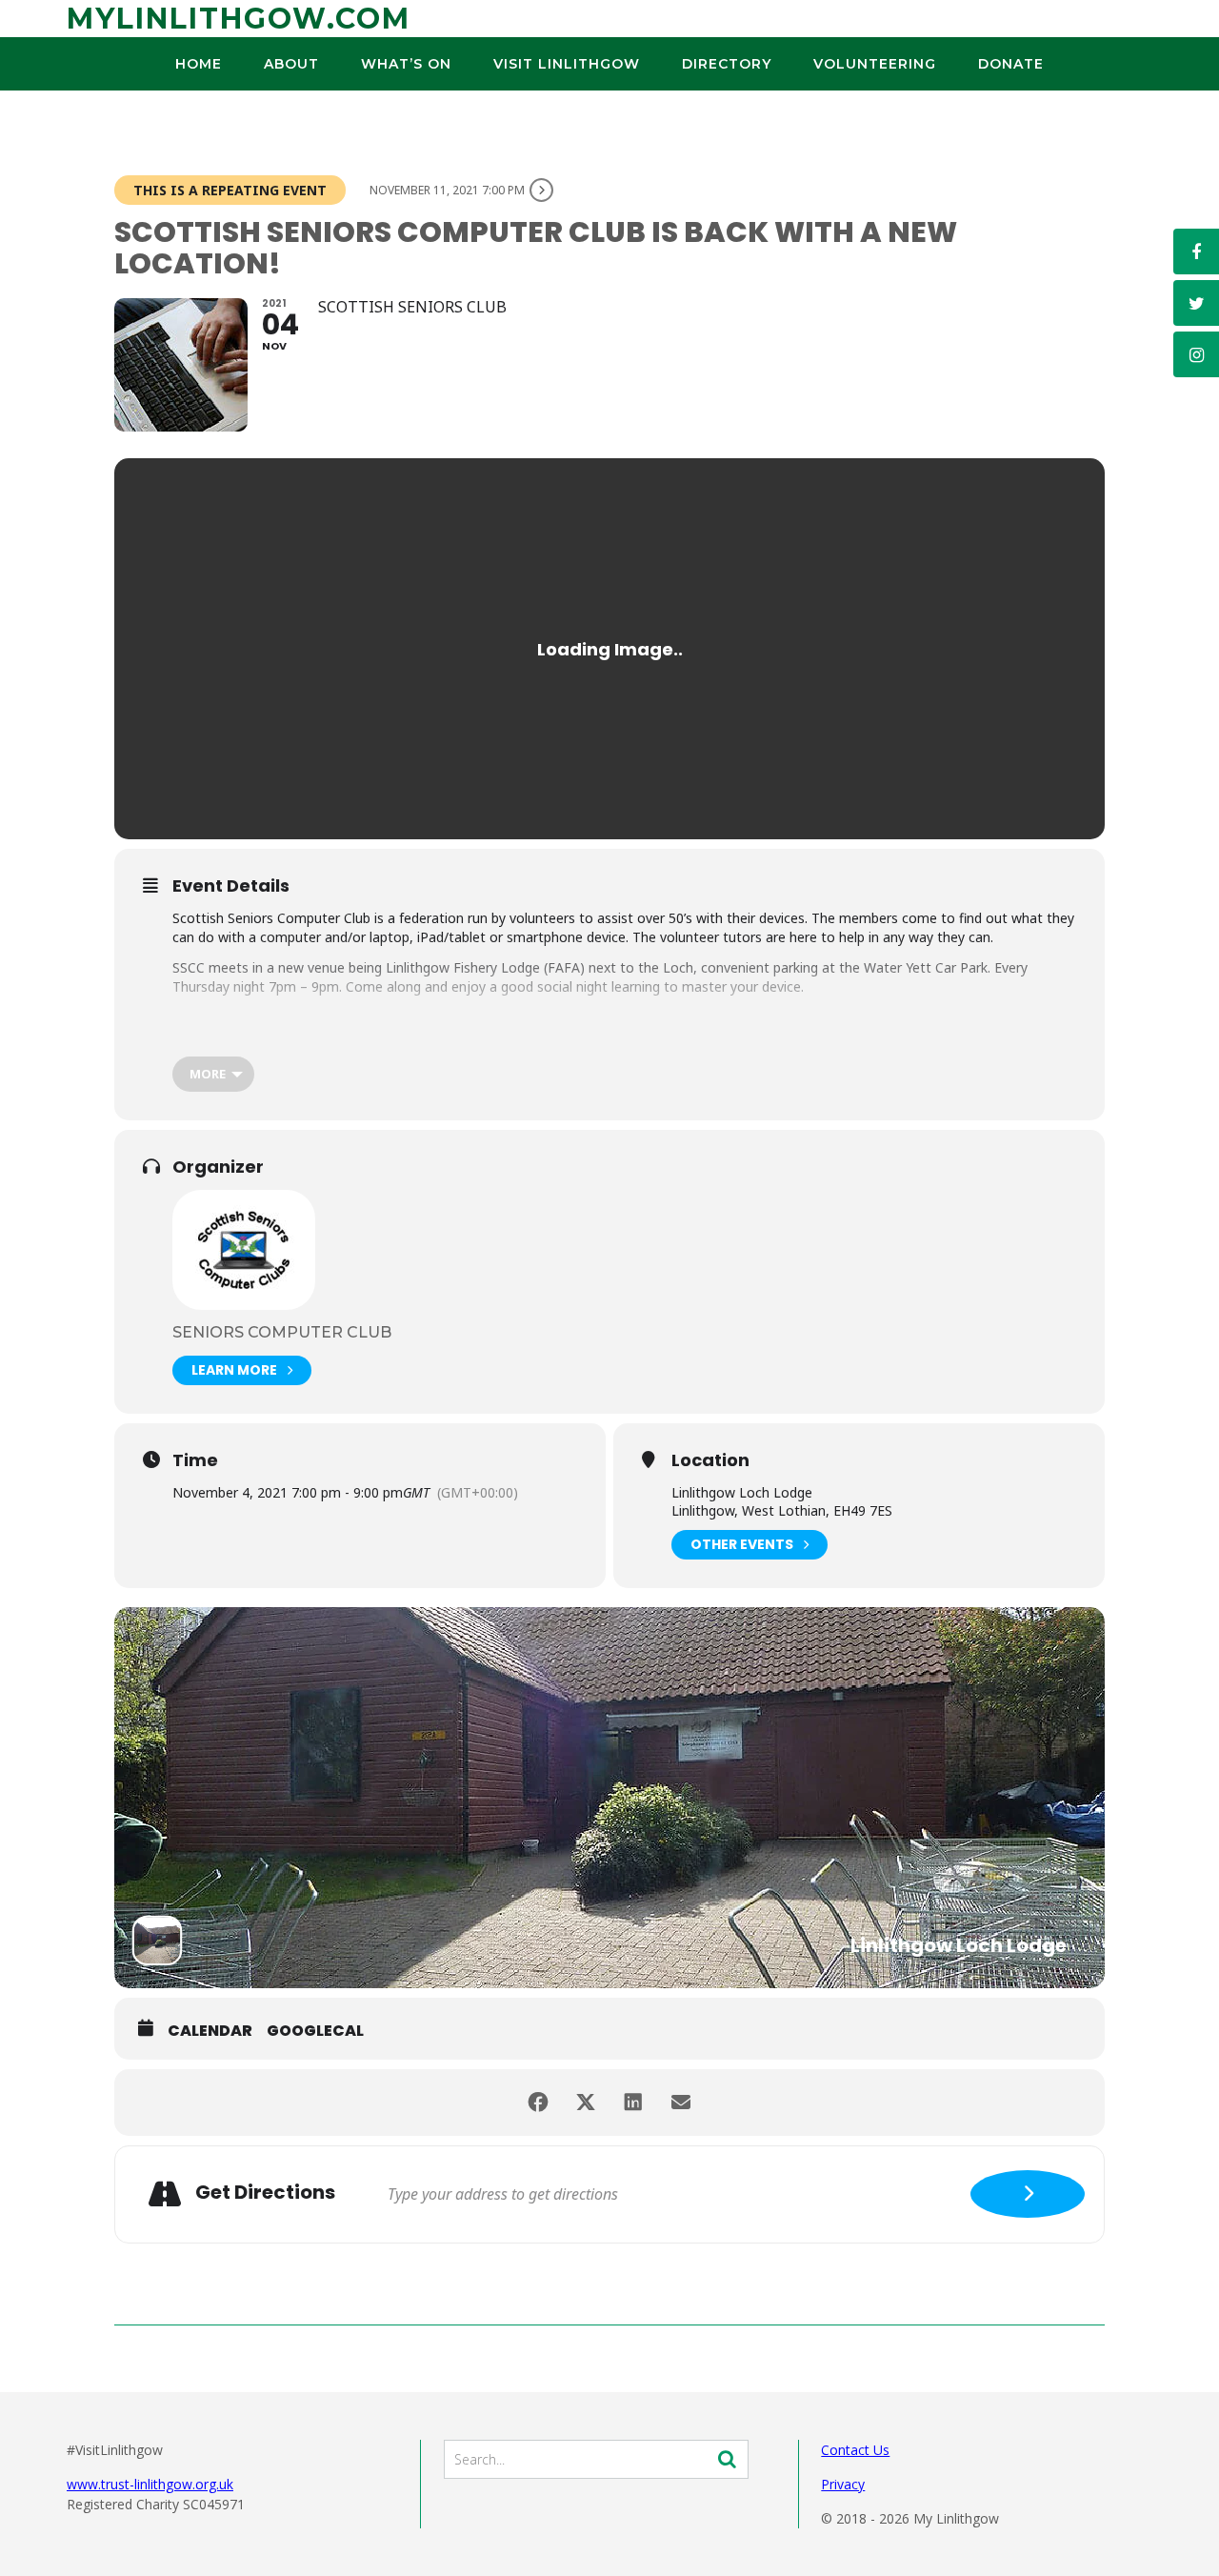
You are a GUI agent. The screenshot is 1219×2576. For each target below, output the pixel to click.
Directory (727, 64)
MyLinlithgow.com (239, 19)
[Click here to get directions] (1028, 2194)
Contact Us (855, 2450)
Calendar (210, 2031)
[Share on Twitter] (586, 2103)
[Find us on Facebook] (1196, 252)
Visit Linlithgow (567, 64)
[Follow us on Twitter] (1196, 303)
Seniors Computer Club (282, 1332)
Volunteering (875, 64)
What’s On (406, 64)
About (291, 64)
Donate (1011, 64)
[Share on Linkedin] (633, 2103)
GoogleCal (315, 2031)
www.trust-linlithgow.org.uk (150, 2484)
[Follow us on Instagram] (1196, 354)
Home (199, 64)
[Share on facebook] (538, 2103)
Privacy (843, 2484)
